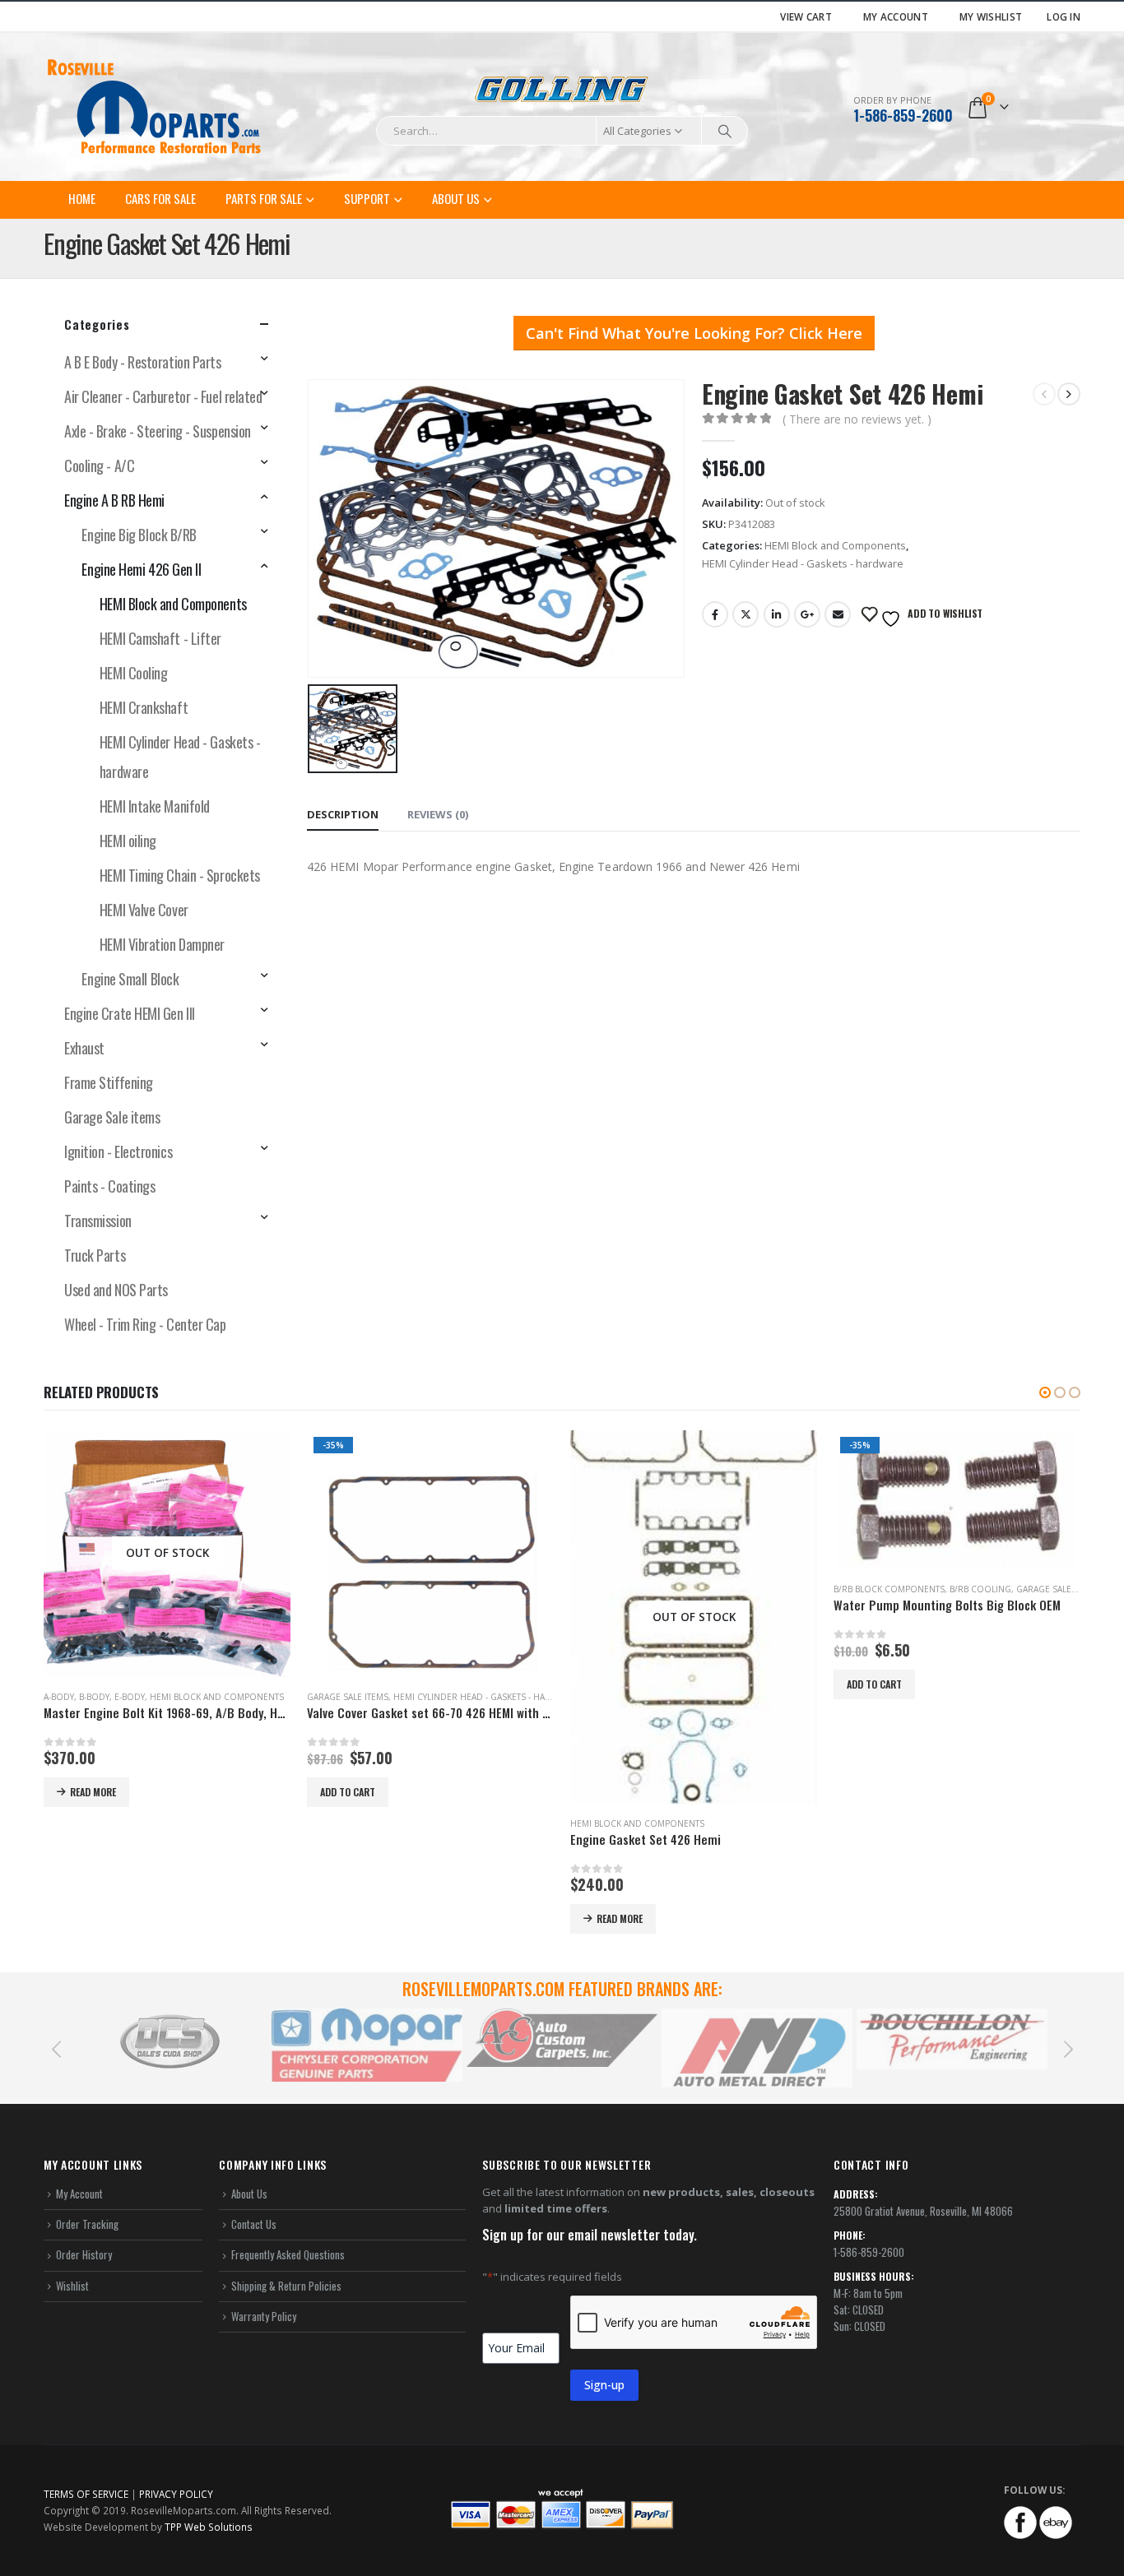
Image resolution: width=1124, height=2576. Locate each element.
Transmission (98, 1221)
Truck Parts (95, 1255)
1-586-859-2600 (903, 115)
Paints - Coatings (109, 1186)
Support (367, 198)
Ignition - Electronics (118, 1151)
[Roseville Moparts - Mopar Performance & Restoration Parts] (155, 107)
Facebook (715, 614)
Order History (84, 2254)
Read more (93, 1792)
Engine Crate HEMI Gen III (130, 1013)
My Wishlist (991, 16)
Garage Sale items (112, 1117)
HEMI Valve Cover (144, 910)
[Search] (725, 131)
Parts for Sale (264, 198)
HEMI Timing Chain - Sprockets (180, 875)
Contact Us (254, 2224)
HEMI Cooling (134, 673)
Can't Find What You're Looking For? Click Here (694, 333)
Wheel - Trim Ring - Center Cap (145, 1324)
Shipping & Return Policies (286, 2286)
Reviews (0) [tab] (438, 814)
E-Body (130, 1697)
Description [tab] (343, 814)
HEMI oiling (128, 841)
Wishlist (72, 2286)
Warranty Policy (264, 2316)
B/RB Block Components (889, 1589)
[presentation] (56, 2048)
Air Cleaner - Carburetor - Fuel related (163, 396)
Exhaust (84, 1048)
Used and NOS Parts (116, 1290)
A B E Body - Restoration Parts (143, 362)
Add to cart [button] (348, 1792)
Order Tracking (87, 2224)
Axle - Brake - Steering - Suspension (158, 431)
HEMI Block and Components (835, 545)
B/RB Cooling (980, 1589)
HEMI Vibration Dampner (162, 944)
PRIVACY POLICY (176, 2494)
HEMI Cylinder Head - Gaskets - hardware (803, 563)
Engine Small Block (130, 979)
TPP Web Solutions (209, 2527)
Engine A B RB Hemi (114, 500)
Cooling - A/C (99, 466)
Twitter (745, 614)
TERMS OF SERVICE (86, 2494)
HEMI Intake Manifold (155, 806)
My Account (896, 16)
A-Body (59, 1697)
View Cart (806, 16)
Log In (1064, 16)
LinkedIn (777, 614)
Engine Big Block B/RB (139, 535)
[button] (1045, 1392)
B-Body (94, 1697)
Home (82, 198)
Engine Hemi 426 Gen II (141, 569)
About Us (456, 198)
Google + (807, 614)
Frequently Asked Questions (288, 2254)
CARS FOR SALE (160, 198)
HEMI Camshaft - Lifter (160, 638)
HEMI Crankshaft (144, 707)
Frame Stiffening (109, 1082)
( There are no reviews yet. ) (857, 419)
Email (838, 614)
